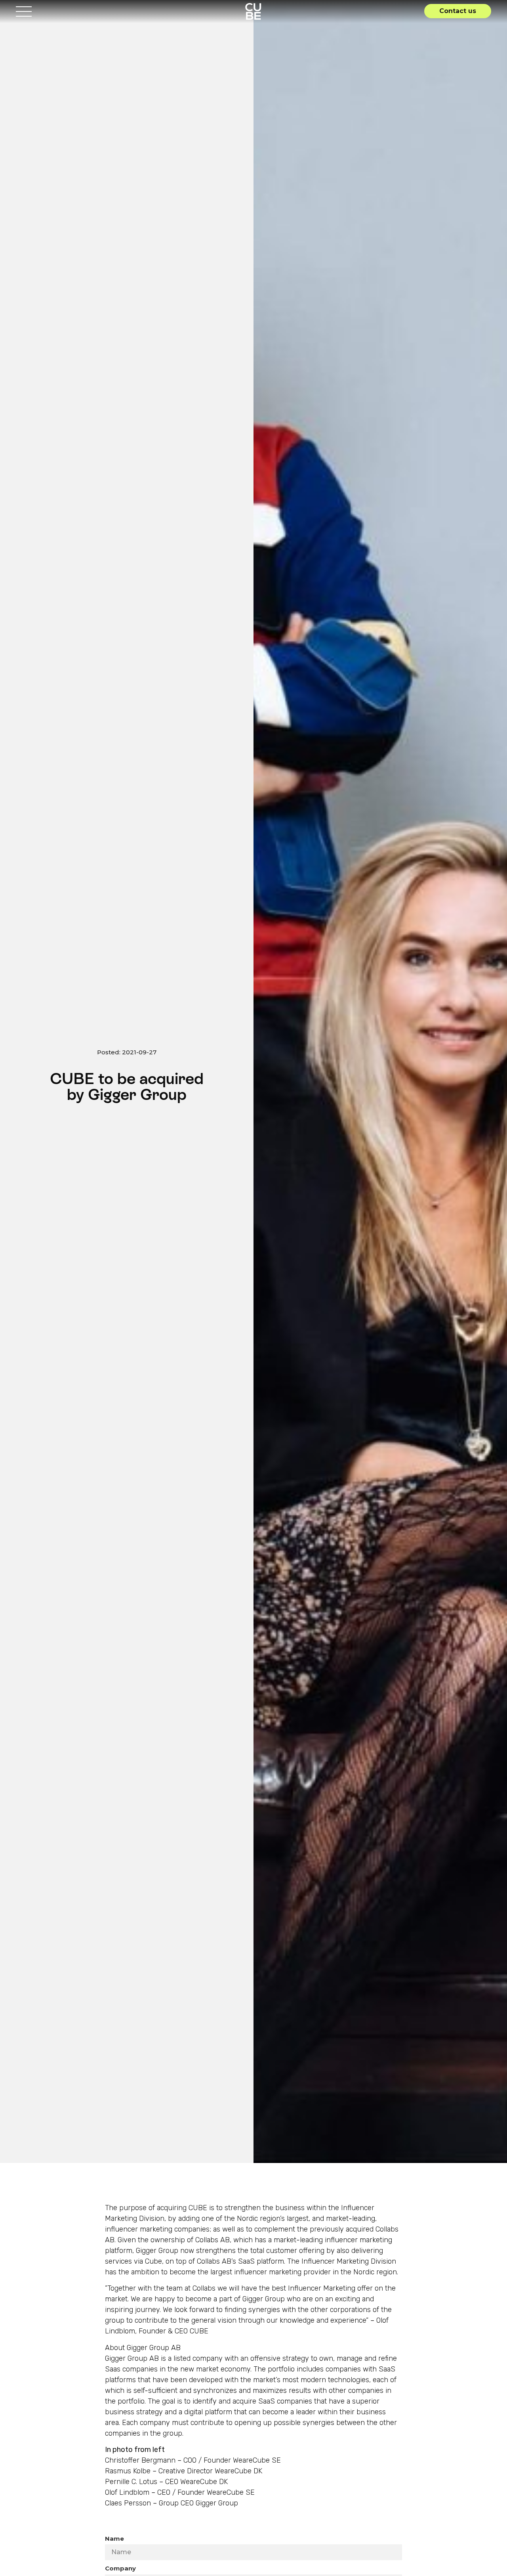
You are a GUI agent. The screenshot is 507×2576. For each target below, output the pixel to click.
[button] (458, 11)
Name (114, 2539)
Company (120, 2568)
